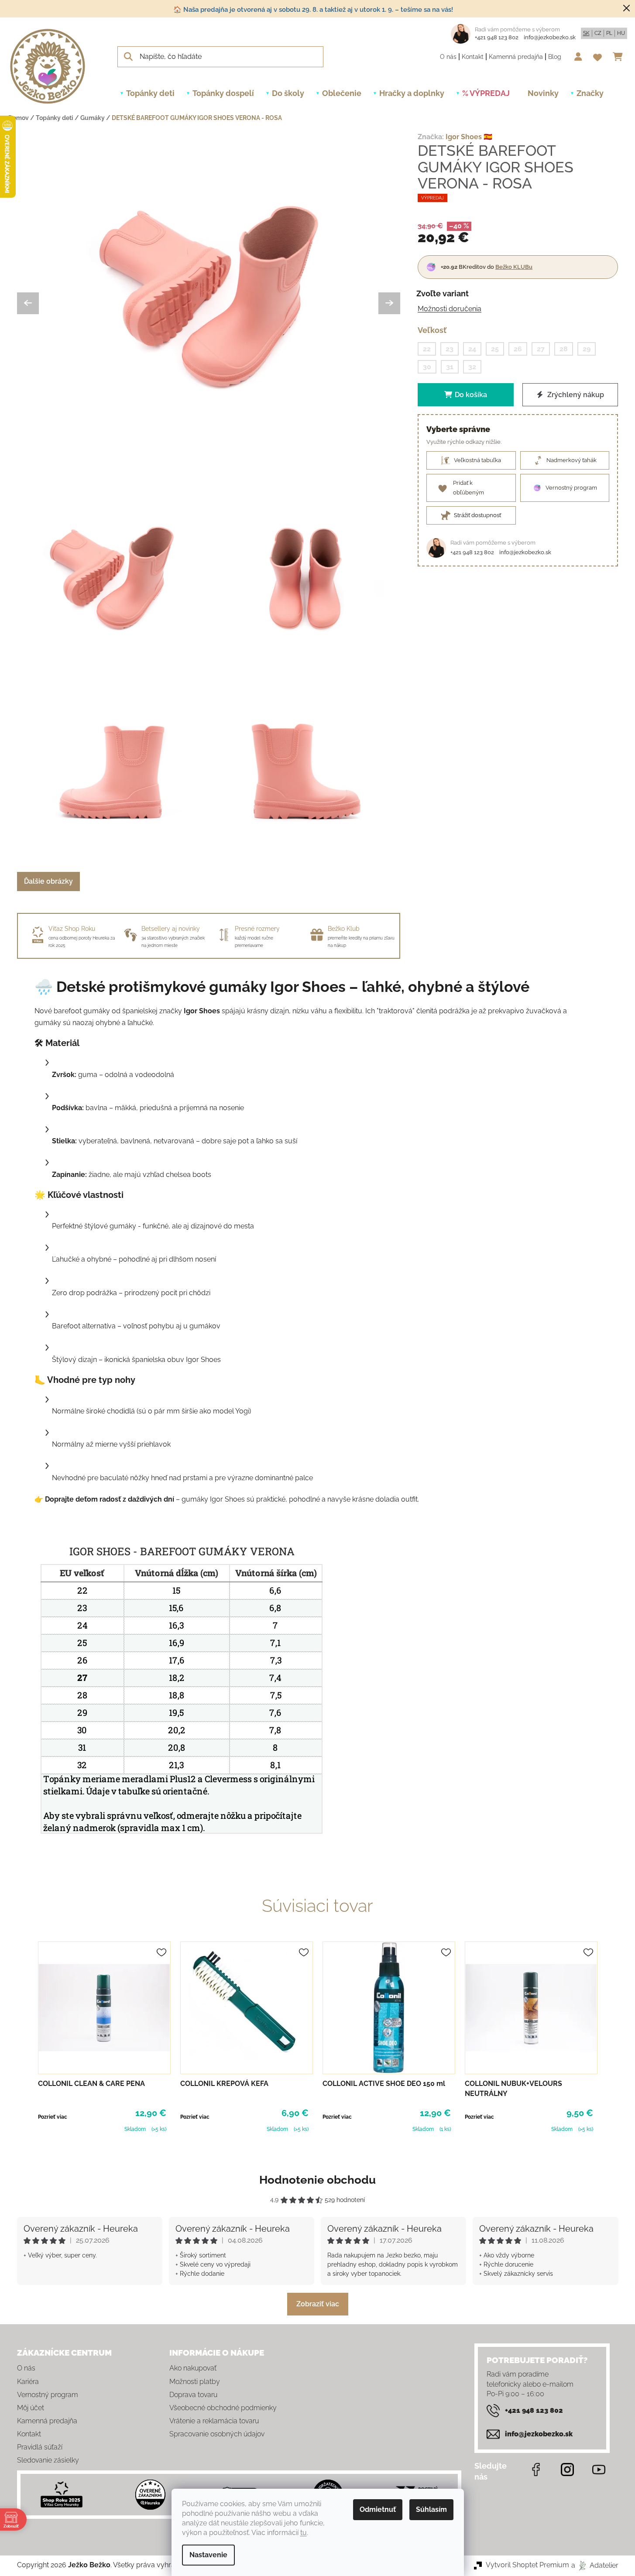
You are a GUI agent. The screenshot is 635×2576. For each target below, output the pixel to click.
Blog (555, 57)
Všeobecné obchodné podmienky (223, 2408)
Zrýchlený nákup (575, 395)
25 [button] (495, 348)
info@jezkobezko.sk (550, 37)
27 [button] (541, 348)
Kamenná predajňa (516, 57)
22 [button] (427, 348)
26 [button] (518, 348)
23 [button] (450, 348)
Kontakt (473, 57)
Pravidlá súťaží (40, 2447)
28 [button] (564, 348)
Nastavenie (208, 2555)
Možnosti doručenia (450, 309)
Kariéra (28, 2382)
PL (609, 33)
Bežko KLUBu (514, 267)
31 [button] (450, 367)
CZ (598, 33)
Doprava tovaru (193, 2395)
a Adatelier (595, 2565)
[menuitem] (150, 93)
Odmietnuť (378, 2509)
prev (24, 2038)
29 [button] (587, 348)
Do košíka (471, 395)
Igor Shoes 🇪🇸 (469, 137)
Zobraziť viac (318, 2304)
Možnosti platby (195, 2382)
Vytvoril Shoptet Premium (527, 2565)
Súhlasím (431, 2509)
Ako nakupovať (193, 2368)
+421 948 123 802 (497, 37)
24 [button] (472, 348)
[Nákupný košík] (620, 57)
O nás (448, 57)
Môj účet (31, 2408)
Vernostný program (48, 2395)
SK (586, 33)
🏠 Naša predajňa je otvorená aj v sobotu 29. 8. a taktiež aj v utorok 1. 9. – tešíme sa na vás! (313, 10)
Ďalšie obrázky (48, 881)
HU (621, 33)
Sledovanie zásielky (48, 2460)
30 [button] (427, 367)
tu (304, 2533)
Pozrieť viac (53, 2117)
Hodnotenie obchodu (317, 2180)
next (611, 2038)
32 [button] (472, 367)
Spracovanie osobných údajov (217, 2434)
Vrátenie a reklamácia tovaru (214, 2421)
